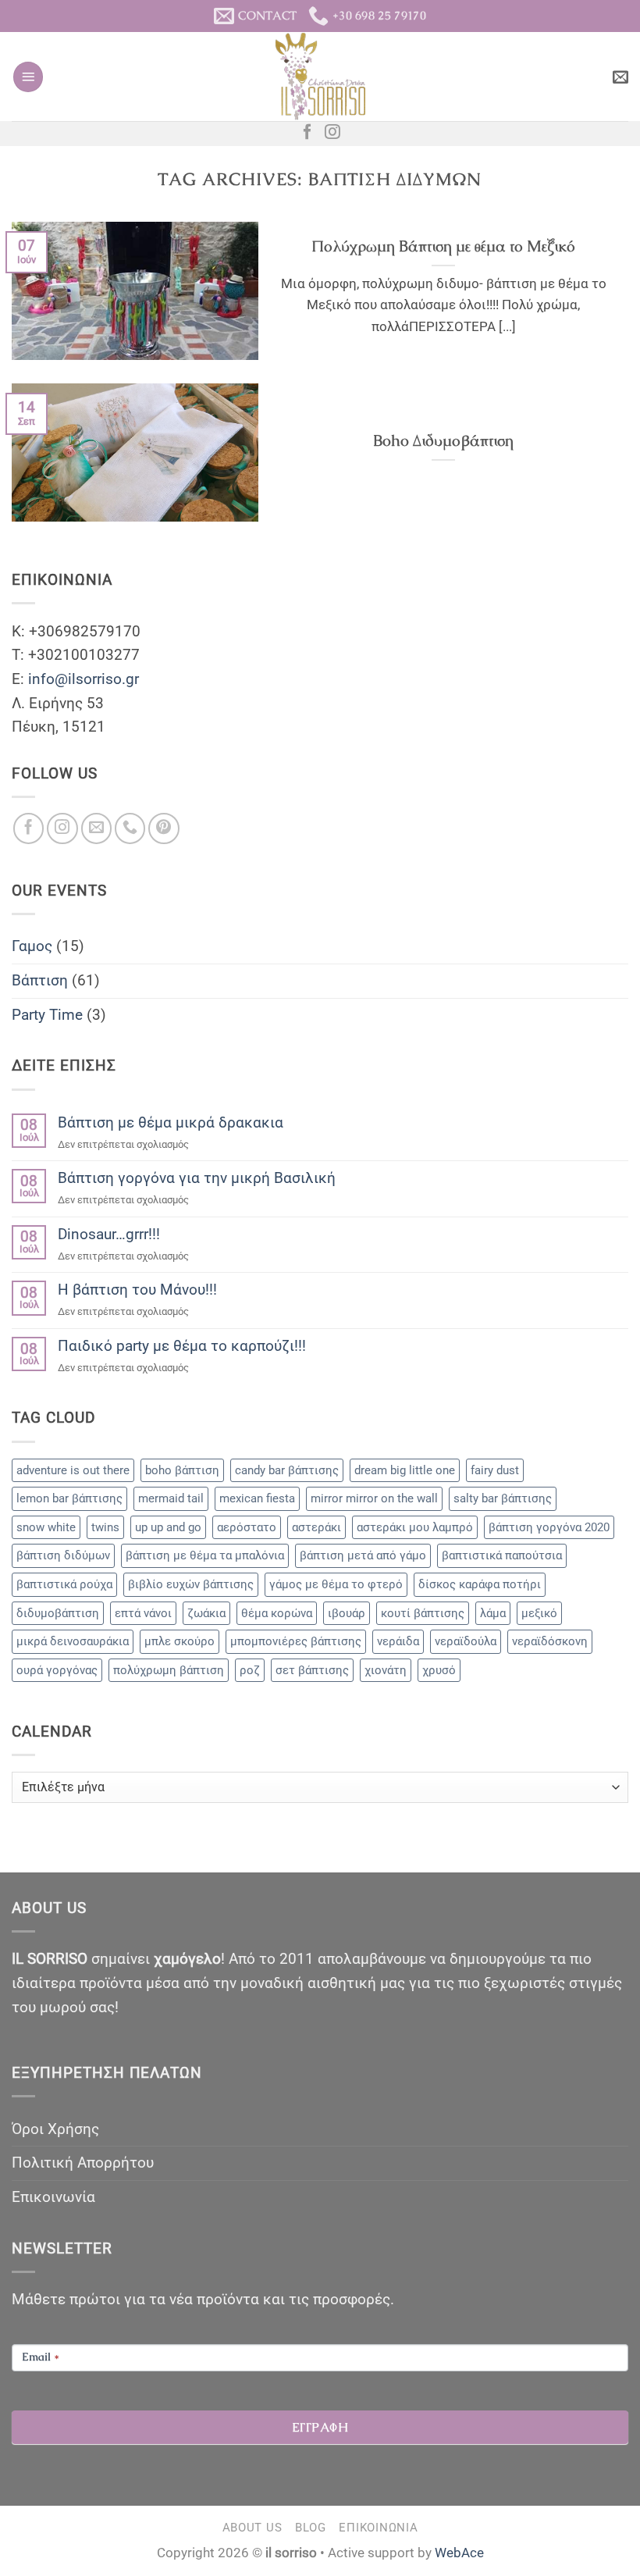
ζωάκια (206, 1613)
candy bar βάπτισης (287, 1470)
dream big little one (405, 1470)
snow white (46, 1527)
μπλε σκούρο (180, 1641)
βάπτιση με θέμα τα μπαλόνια (205, 1555)
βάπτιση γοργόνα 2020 (549, 1527)
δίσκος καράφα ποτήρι (480, 1584)
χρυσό (439, 1670)
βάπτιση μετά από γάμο (363, 1555)
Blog (311, 2528)
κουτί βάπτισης (423, 1613)
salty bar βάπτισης (503, 1498)
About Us (252, 2528)
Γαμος (32, 946)
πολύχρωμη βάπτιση (169, 1670)
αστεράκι (316, 1527)
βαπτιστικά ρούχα (64, 1584)
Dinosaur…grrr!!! (109, 1234)
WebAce (459, 2553)
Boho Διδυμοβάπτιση (443, 441)
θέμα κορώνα (277, 1613)
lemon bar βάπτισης (69, 1498)
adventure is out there (73, 1470)
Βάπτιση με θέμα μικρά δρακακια (171, 1122)
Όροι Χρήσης (55, 2129)
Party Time (47, 1015)
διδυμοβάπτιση (58, 1613)
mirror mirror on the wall (374, 1498)
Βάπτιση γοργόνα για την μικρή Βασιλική (197, 1178)
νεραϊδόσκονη (550, 1641)
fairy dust (495, 1470)
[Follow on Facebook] (308, 133)
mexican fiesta (257, 1498)
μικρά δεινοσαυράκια (73, 1641)
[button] (28, 77)
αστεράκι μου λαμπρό (415, 1527)
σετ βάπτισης (312, 1670)
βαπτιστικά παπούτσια (502, 1555)
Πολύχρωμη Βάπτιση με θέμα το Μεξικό (443, 246)
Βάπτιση (40, 980)
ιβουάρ (347, 1613)
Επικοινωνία (53, 2197)
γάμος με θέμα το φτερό (336, 1584)
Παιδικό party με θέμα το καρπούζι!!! (182, 1346)
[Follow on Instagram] (332, 133)
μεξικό (539, 1613)
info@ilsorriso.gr (84, 679)
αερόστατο (247, 1527)
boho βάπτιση (182, 1470)
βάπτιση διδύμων (63, 1555)
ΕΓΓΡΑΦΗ (320, 2427)
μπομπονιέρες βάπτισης (296, 1641)
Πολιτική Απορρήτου (83, 2163)
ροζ (250, 1670)
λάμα (493, 1613)
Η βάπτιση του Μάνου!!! (137, 1290)
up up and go (168, 1527)
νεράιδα (398, 1641)
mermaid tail (171, 1498)
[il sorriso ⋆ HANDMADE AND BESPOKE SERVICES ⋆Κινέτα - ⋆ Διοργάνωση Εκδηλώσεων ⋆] (320, 77)
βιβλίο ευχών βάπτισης (191, 1584)
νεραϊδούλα (466, 1641)
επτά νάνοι (143, 1613)
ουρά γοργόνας (57, 1670)
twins (105, 1527)
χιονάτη (386, 1670)
